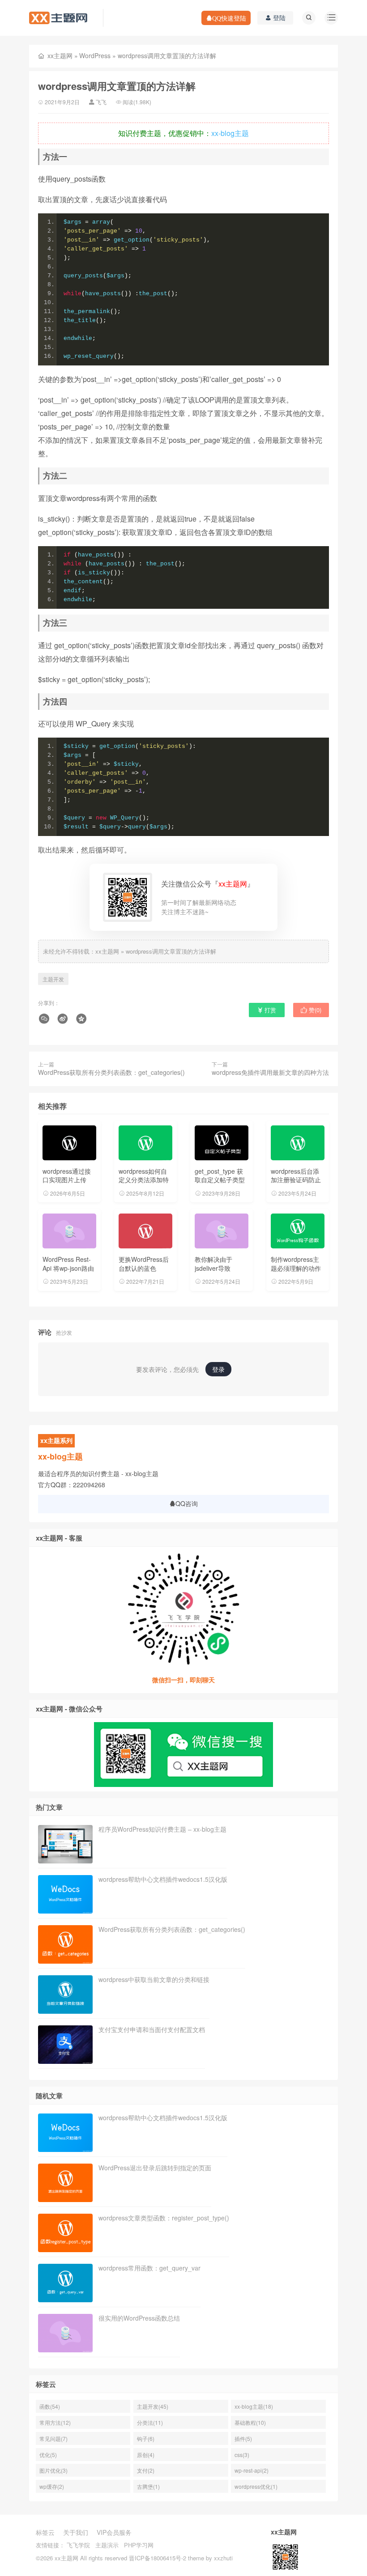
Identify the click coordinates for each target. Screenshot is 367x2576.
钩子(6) (146, 2438)
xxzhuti (223, 2558)
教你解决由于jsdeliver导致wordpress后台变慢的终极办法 (219, 1272)
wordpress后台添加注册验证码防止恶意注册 (296, 1180)
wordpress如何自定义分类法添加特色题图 (144, 1180)
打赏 (269, 1010)
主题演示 (107, 2545)
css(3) (242, 2455)
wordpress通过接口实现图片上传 (67, 1176)
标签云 (45, 2532)
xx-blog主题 (230, 133)
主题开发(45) (153, 2406)
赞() (314, 1010)
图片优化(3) (53, 2470)
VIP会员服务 (114, 2532)
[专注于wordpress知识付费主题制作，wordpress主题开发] (58, 17)
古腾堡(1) (148, 2486)
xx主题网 (60, 55)
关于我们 (76, 2532)
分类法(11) (150, 2422)
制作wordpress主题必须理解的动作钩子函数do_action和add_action (297, 1272)
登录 (218, 1369)
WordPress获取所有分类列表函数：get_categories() (111, 1072)
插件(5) (243, 2438)
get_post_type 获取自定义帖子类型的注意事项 (220, 1180)
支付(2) (146, 2470)
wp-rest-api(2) (252, 2470)
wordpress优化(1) (256, 2486)
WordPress (95, 55)
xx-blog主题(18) (254, 2406)
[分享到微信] (45, 1019)
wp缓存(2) (52, 2486)
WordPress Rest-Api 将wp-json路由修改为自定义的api (69, 1268)
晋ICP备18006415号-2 (158, 2558)
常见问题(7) (53, 2438)
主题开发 (53, 979)
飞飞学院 (78, 2545)
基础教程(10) (250, 2422)
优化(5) (48, 2455)
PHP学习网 (139, 2545)
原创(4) (146, 2455)
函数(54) (50, 2406)
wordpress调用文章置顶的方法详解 (171, 951)
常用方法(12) (55, 2422)
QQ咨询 (187, 1503)
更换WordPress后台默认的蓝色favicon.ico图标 (144, 1268)
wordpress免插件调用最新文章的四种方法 (270, 1072)
